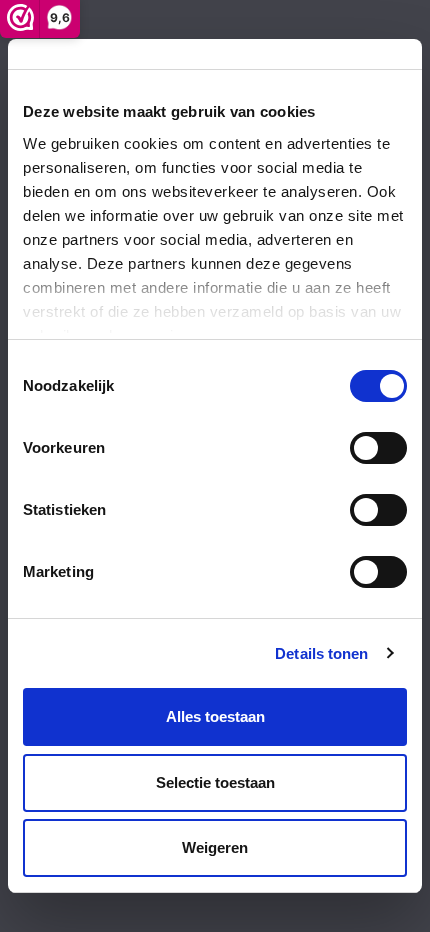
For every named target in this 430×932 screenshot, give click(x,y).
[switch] (378, 448)
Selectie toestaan (215, 782)
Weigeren (215, 847)
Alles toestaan (215, 716)
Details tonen (321, 653)
